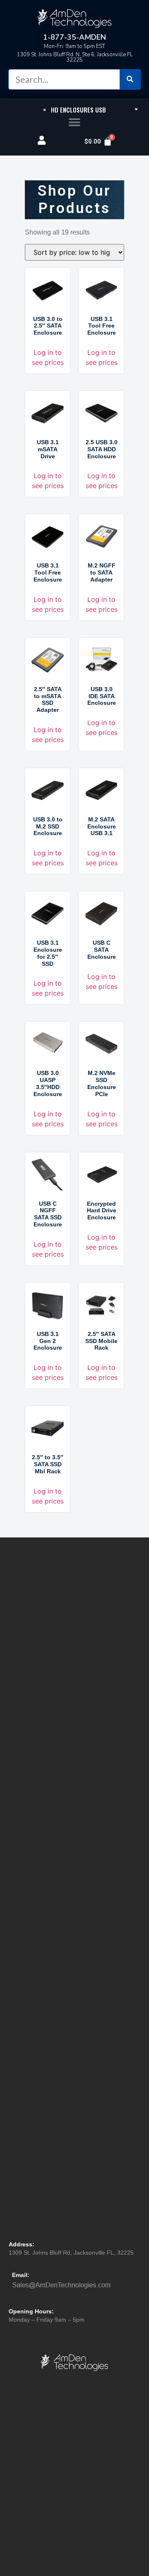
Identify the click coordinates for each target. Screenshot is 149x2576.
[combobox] (74, 109)
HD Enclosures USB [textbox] (74, 110)
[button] (75, 123)
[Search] (130, 79)
